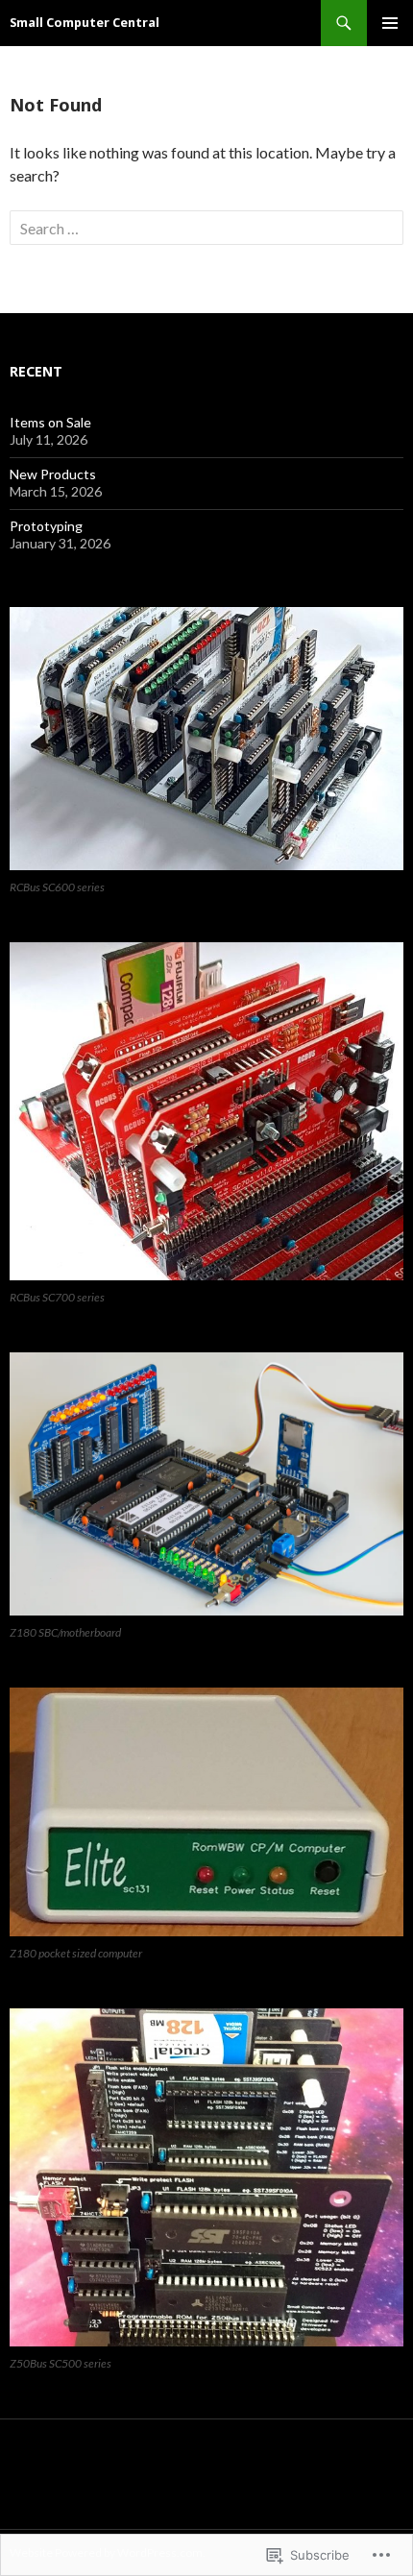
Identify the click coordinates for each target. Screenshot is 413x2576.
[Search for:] (206, 228)
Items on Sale (50, 422)
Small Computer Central (85, 23)
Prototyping (46, 526)
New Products (53, 474)
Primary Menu (390, 23)
